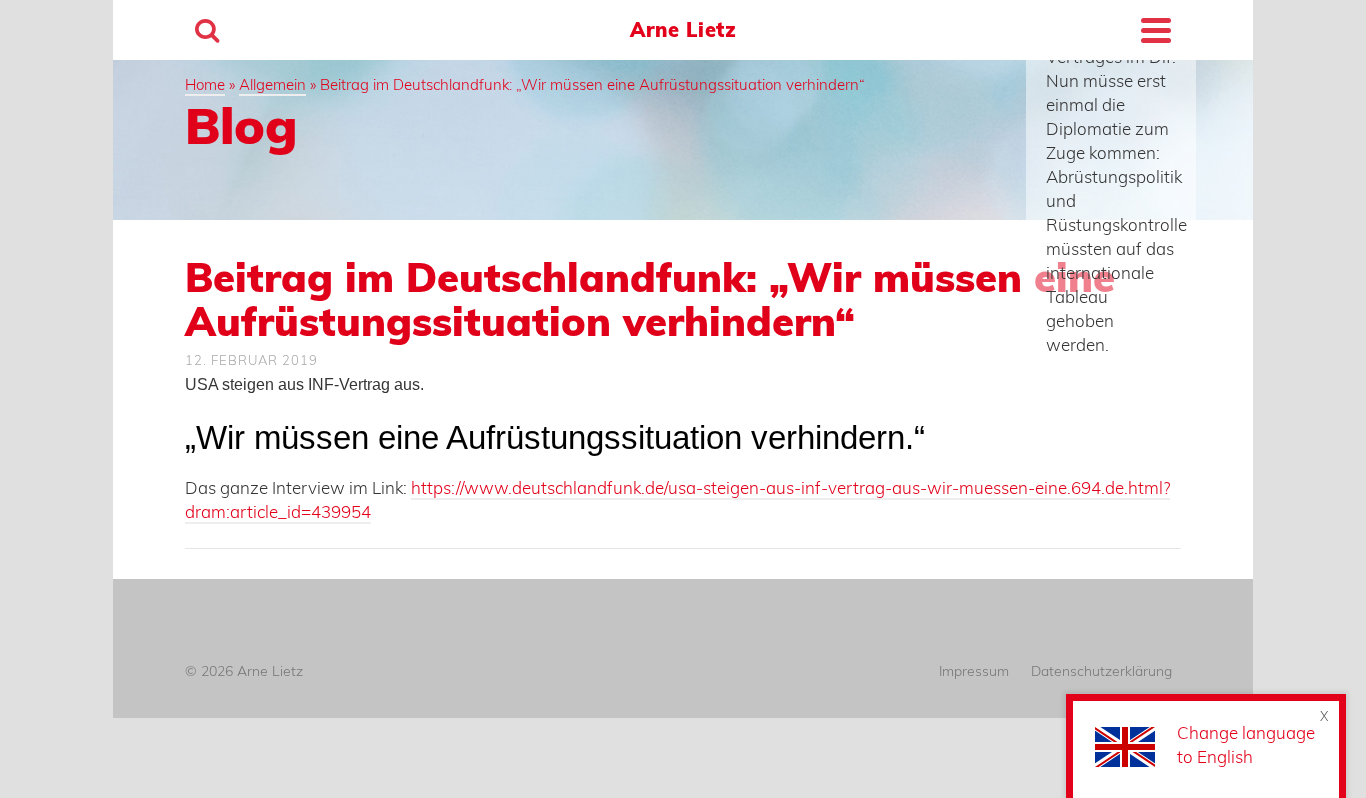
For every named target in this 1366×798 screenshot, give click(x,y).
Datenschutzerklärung (1101, 671)
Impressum (974, 671)
